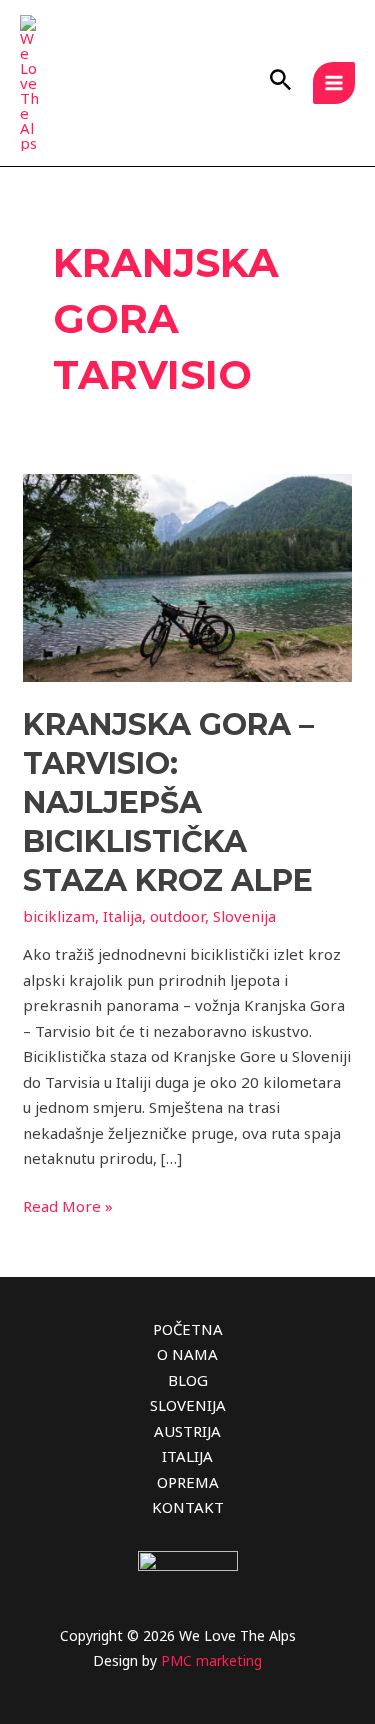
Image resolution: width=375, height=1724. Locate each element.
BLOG (188, 1380)
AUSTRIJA (187, 1431)
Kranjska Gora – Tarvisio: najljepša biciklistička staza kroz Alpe (168, 802)
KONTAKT (188, 1507)
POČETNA (188, 1329)
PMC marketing (211, 1660)
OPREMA (188, 1482)
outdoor (177, 916)
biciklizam (59, 916)
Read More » (68, 1205)
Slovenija (244, 916)
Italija (122, 916)
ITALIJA (187, 1456)
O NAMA (187, 1354)
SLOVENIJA (188, 1405)
